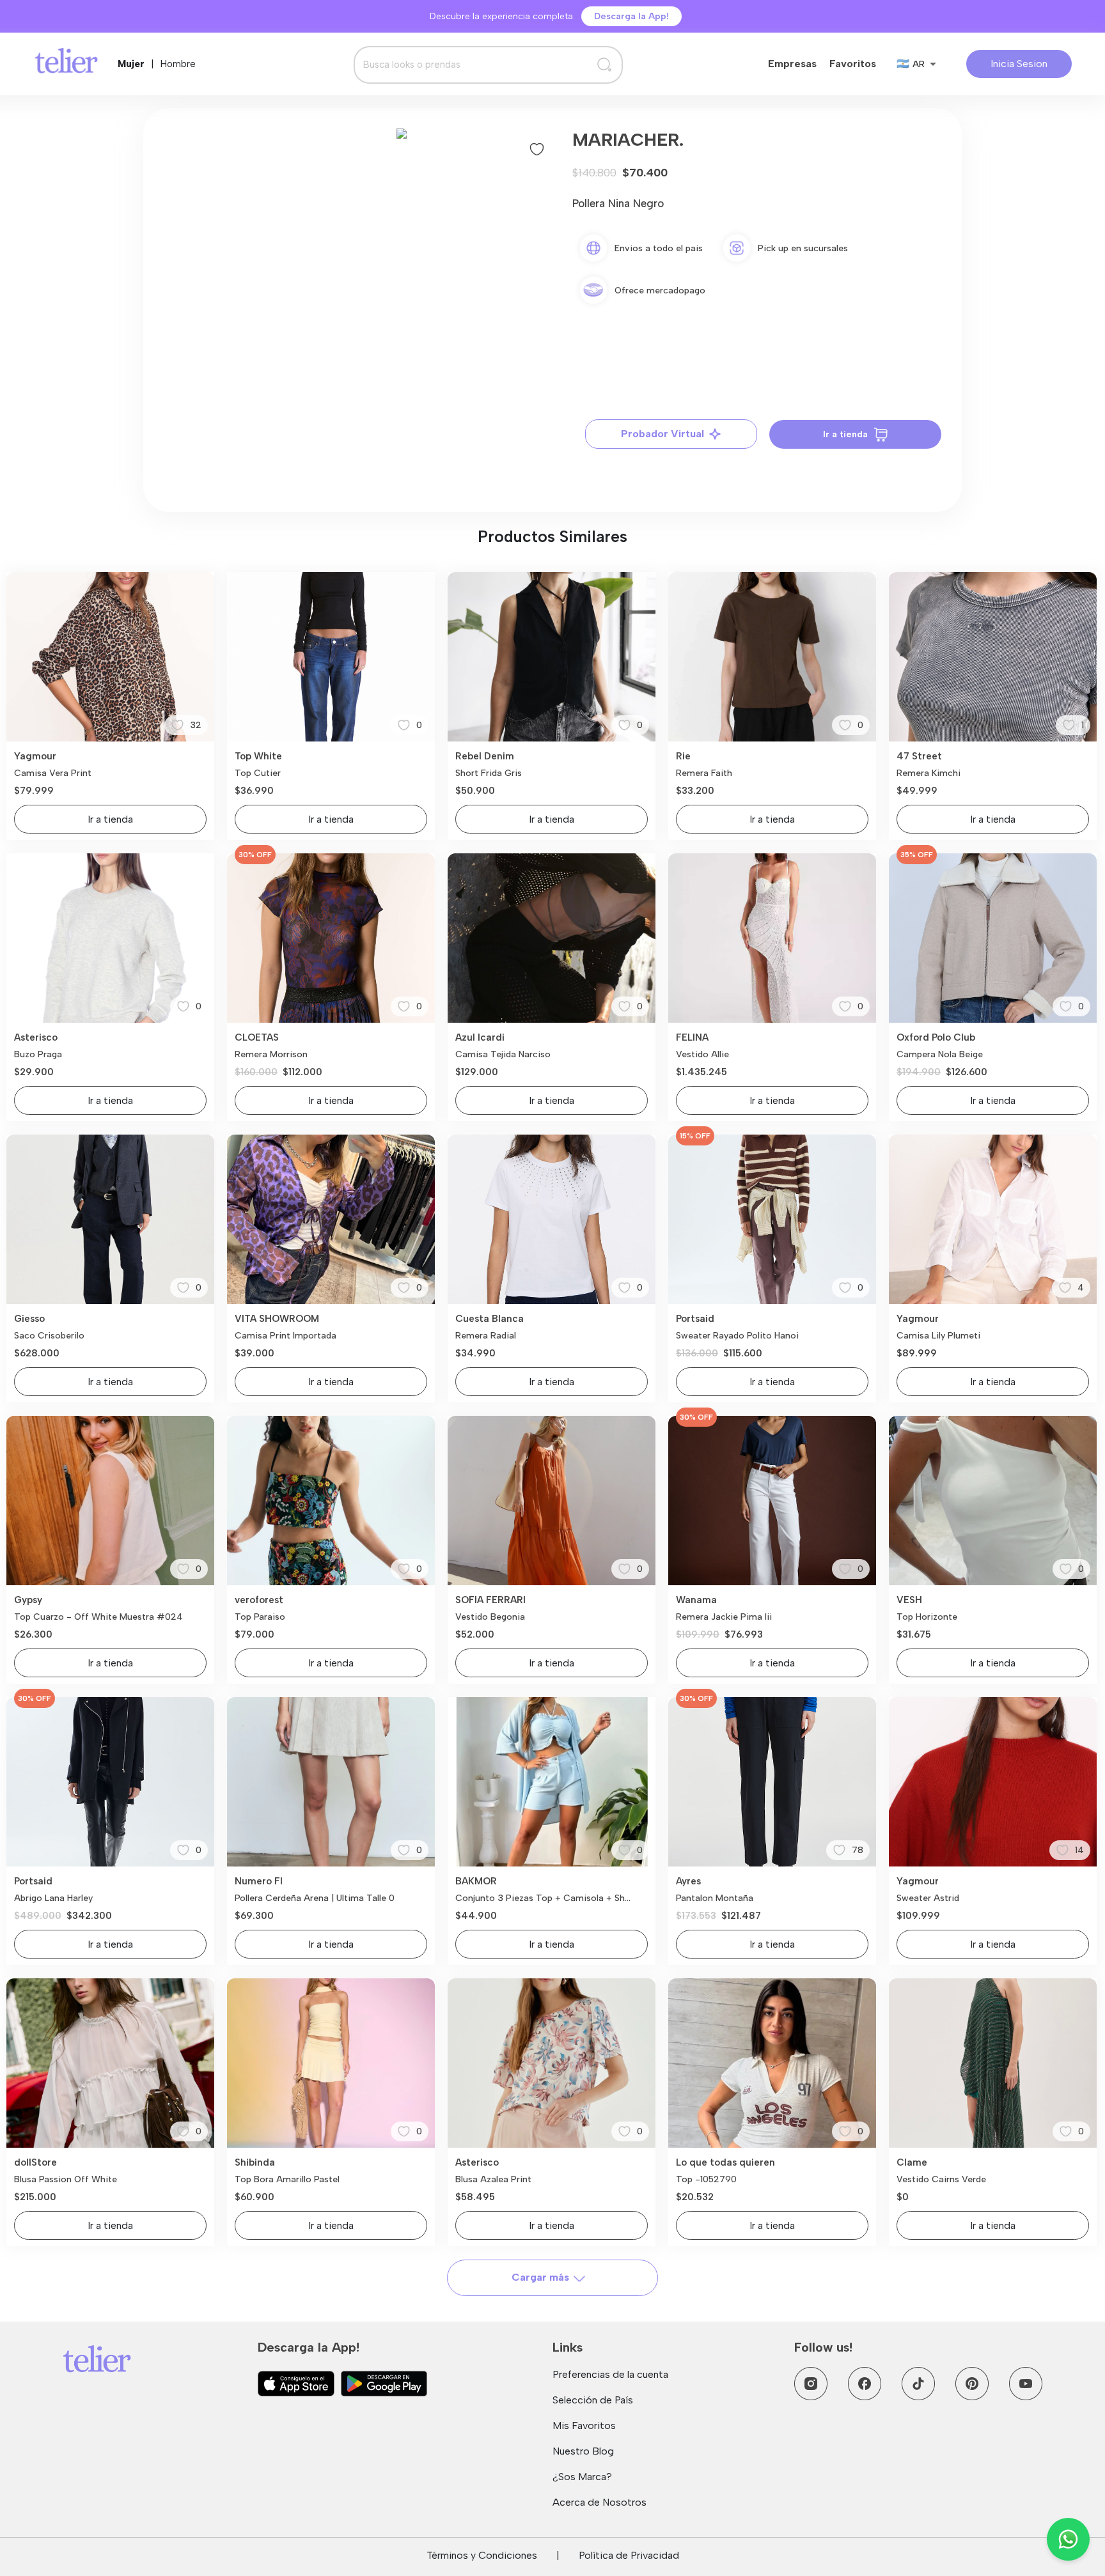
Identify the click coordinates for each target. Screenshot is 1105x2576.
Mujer (131, 64)
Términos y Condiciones (482, 2555)
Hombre (178, 64)
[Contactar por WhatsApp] (1068, 2539)
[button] (401, 134)
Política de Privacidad (629, 2555)
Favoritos (853, 64)
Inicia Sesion (1019, 64)
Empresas (792, 64)
